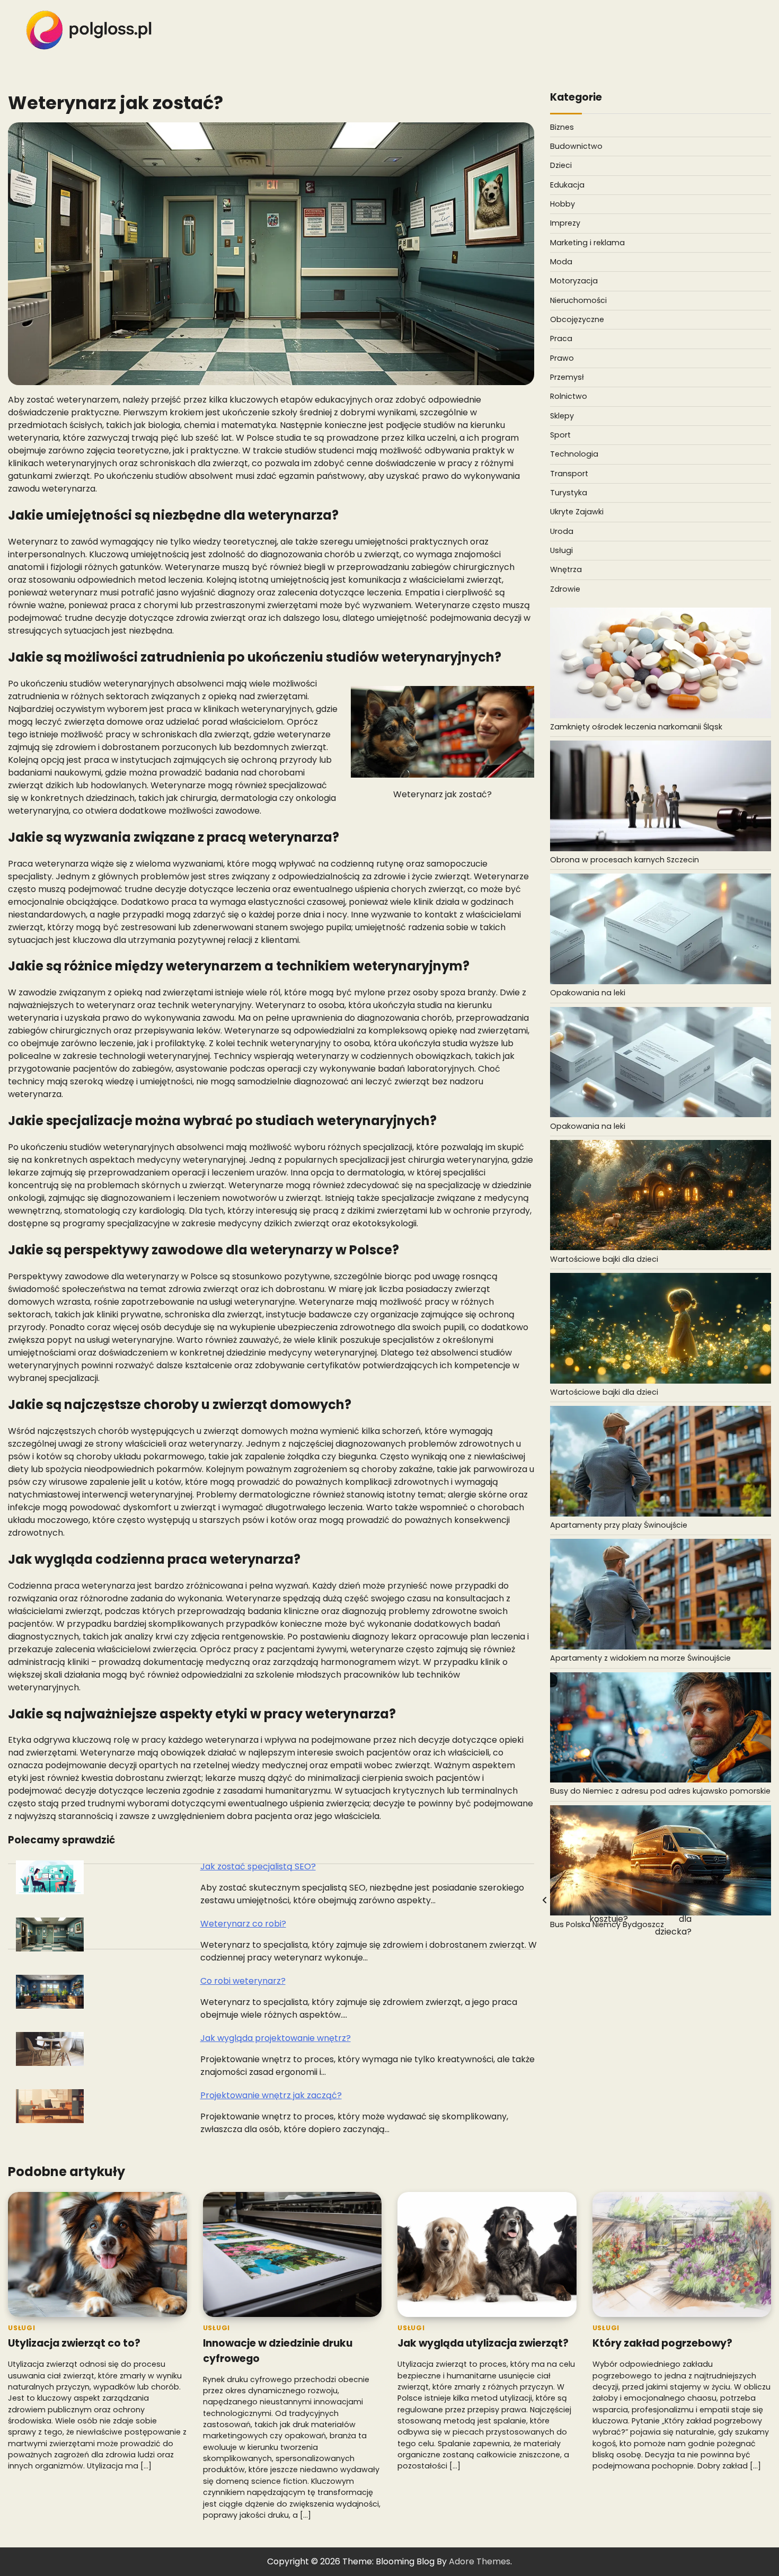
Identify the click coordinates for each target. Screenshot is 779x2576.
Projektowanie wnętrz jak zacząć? (271, 2095)
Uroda (562, 531)
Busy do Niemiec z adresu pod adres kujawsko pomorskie (660, 1791)
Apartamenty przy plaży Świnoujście (619, 1525)
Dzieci (561, 165)
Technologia (574, 454)
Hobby (563, 204)
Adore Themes (480, 2561)
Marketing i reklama (587, 243)
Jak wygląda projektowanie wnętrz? (276, 2038)
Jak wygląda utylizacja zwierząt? (483, 2343)
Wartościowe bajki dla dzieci (604, 1259)
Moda (561, 262)
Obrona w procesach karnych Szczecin (625, 860)
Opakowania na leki (588, 993)
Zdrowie (565, 589)
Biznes (562, 127)
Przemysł (567, 377)
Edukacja (567, 185)
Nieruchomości (578, 300)
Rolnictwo (569, 396)
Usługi (561, 550)
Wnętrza (566, 569)
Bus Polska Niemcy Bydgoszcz (607, 1924)
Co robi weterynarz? (243, 1981)
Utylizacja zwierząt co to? (74, 2343)
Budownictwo (576, 146)
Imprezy (565, 223)
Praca (561, 338)
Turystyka (569, 493)
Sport (560, 435)
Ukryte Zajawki (577, 512)
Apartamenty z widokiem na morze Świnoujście (640, 1658)
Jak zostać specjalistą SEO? (258, 1866)
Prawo (562, 358)
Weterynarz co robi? (243, 1924)
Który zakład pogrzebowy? (662, 2343)
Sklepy (562, 416)
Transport (569, 474)
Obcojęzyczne (577, 319)
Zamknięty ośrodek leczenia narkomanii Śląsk (636, 727)
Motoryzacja (574, 281)
